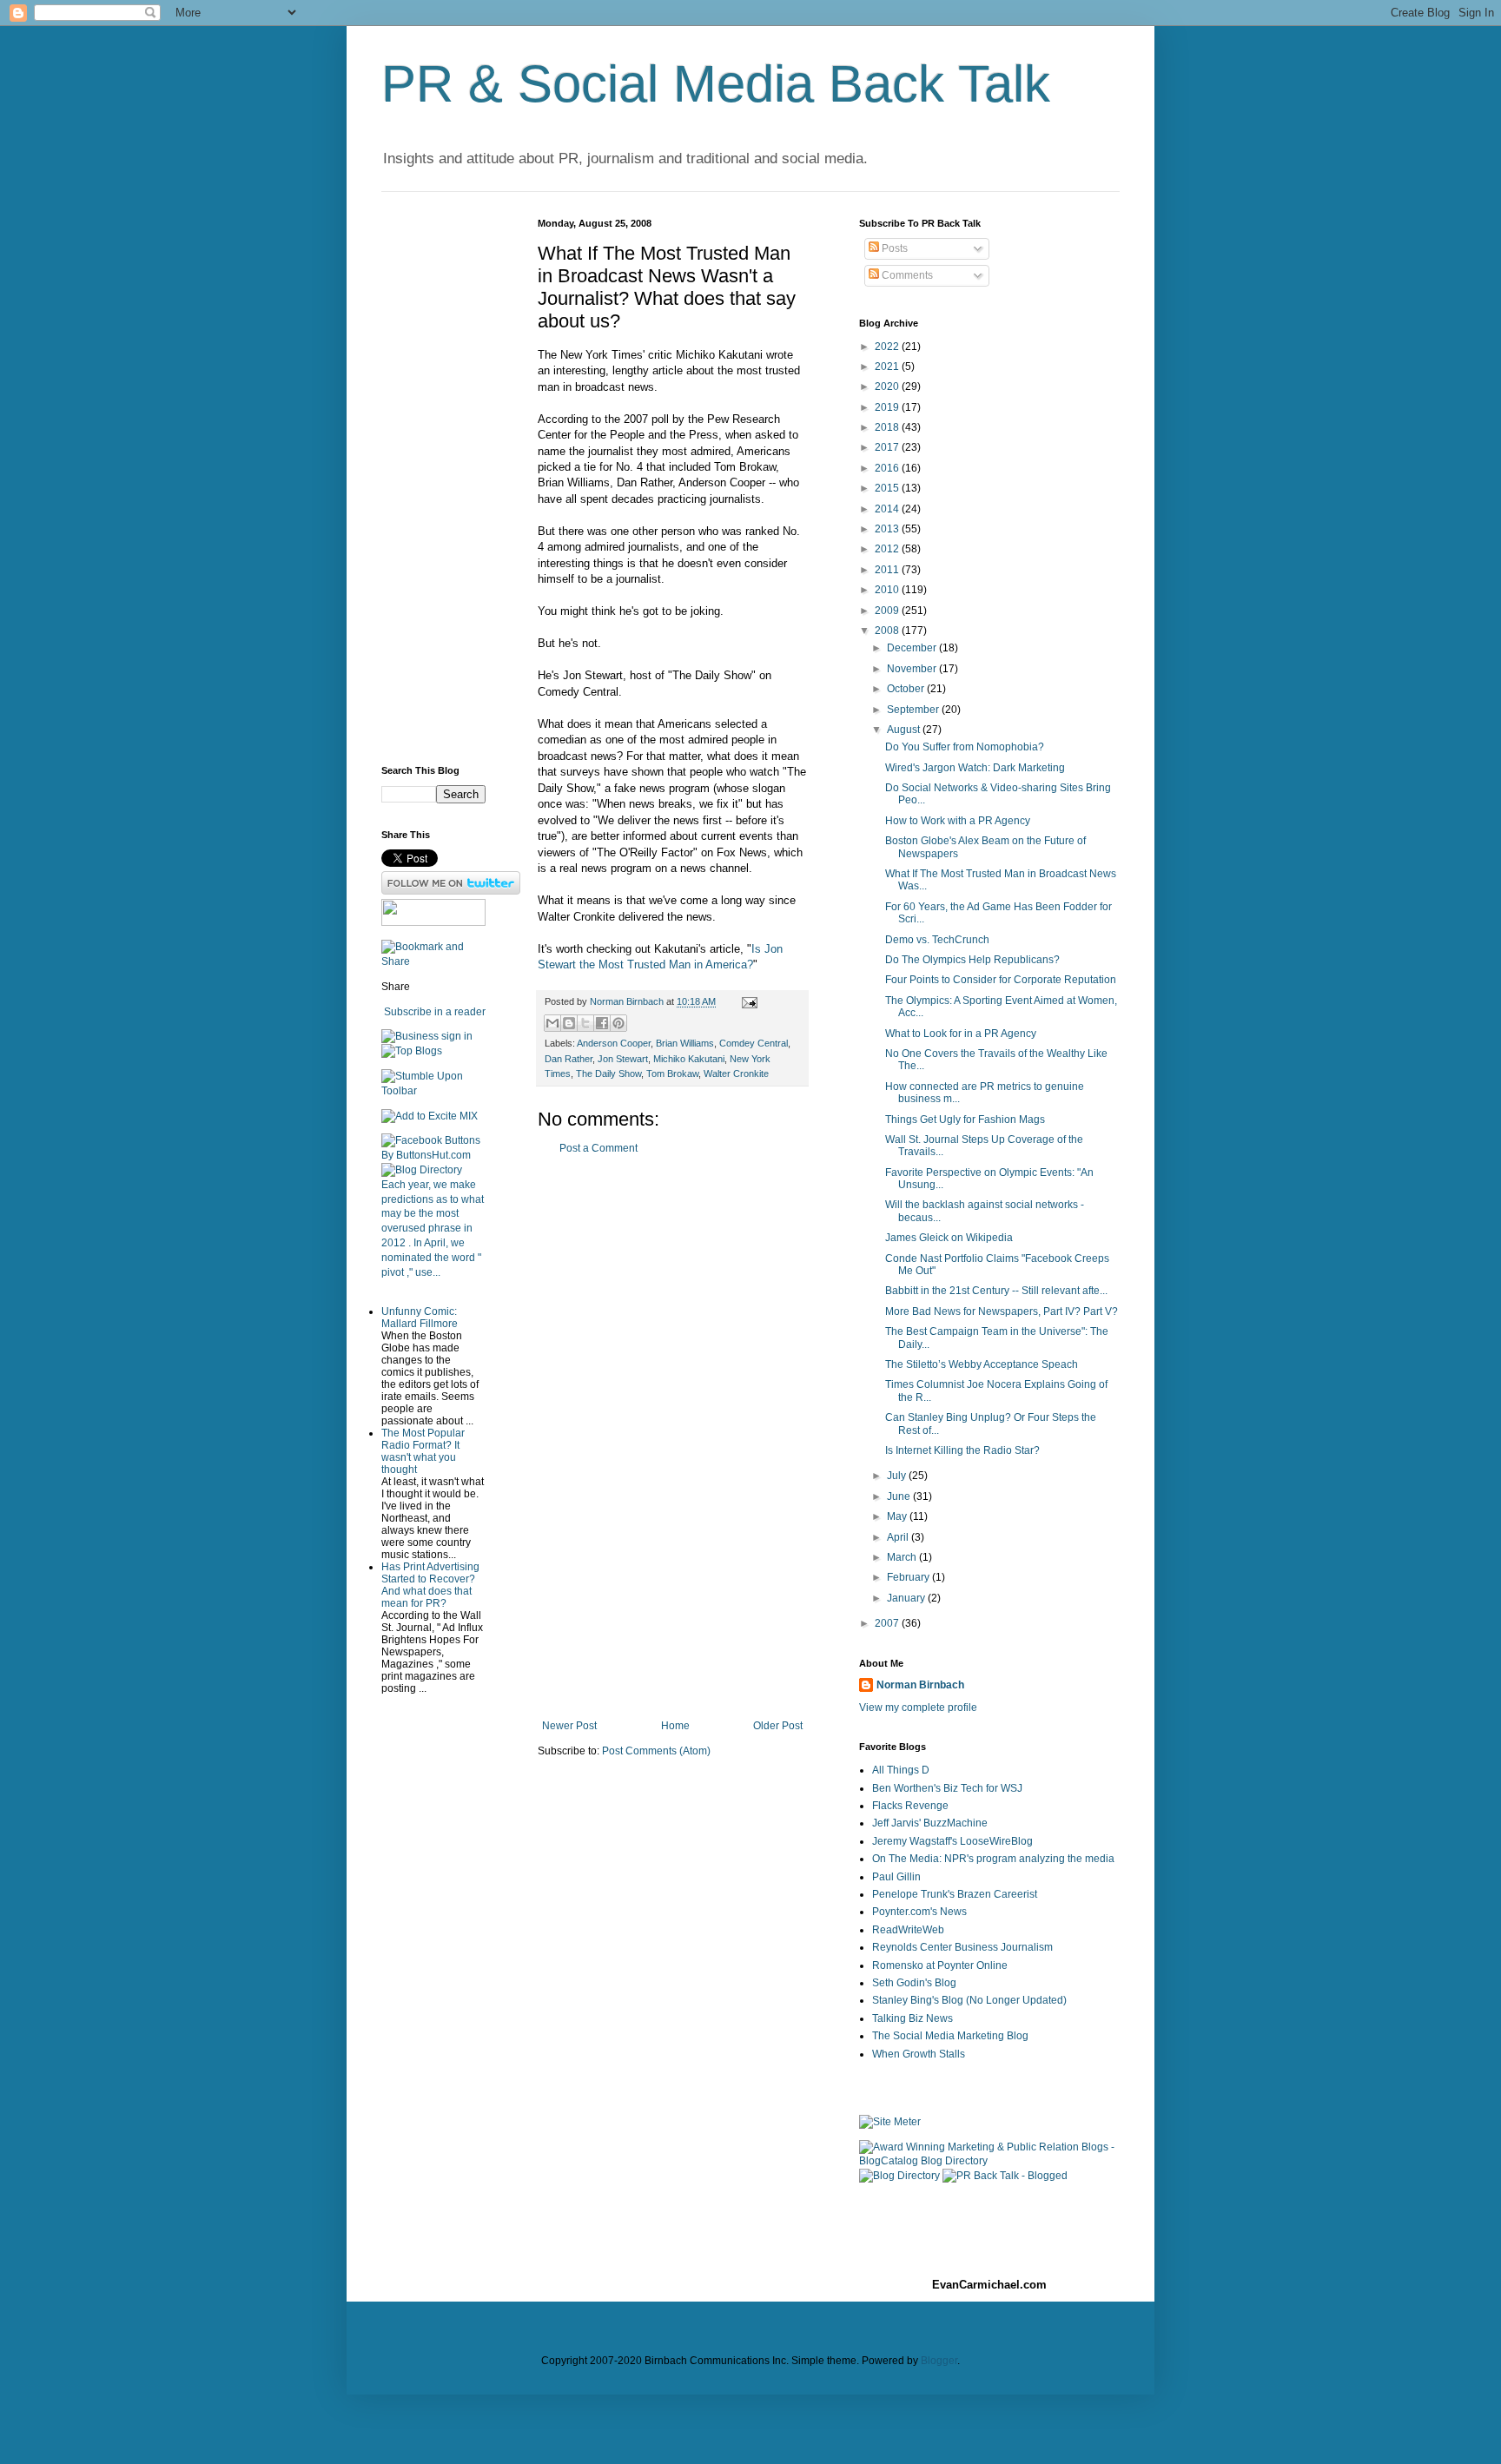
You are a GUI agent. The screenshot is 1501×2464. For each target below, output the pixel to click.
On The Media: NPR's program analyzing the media (993, 1859)
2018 (888, 427)
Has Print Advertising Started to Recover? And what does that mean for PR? (430, 1585)
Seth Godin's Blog (914, 1983)
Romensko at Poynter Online (940, 1965)
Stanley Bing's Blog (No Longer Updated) (969, 2000)
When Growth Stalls (919, 2054)
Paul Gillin (896, 1877)
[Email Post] (747, 1001)
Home (675, 1726)
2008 (888, 631)
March (903, 1557)
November (913, 669)
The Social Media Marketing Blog (950, 2036)
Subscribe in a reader (435, 1012)
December (913, 648)
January (907, 1598)
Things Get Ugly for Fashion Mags (965, 1120)
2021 (888, 367)
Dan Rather (569, 1059)
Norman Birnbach (920, 1685)
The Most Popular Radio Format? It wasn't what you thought (423, 1451)
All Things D (901, 1770)
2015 (888, 488)
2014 (888, 509)
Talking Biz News (913, 2018)
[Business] (410, 1036)
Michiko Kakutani (689, 1059)
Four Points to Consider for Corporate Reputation (1001, 980)
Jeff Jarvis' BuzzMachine (930, 1823)
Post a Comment (598, 1148)
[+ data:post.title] (433, 1091)
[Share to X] (585, 1023)
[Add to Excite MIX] (430, 1116)
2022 (888, 347)
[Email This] (552, 1023)
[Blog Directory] (422, 1170)
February (909, 1577)
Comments (906, 275)
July (898, 1476)
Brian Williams (685, 1043)
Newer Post (569, 1726)
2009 (888, 611)
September (914, 710)
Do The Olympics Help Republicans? (972, 960)
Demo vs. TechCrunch (937, 940)
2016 (888, 468)
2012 (888, 549)
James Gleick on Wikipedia (949, 1238)
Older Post (778, 1726)
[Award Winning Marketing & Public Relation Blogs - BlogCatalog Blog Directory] (989, 2161)
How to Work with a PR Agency (958, 821)
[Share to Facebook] (602, 1023)
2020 (888, 386)
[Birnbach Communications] (433, 922)
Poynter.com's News (919, 1912)
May (898, 1516)
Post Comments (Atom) (656, 1751)
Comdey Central (754, 1043)
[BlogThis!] (569, 1023)
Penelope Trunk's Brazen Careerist (955, 1894)
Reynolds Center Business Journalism (962, 1947)
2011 (888, 570)
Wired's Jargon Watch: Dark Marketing (975, 768)
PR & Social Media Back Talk (716, 84)
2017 (888, 447)
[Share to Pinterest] (618, 1023)
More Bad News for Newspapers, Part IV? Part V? (1002, 1311)
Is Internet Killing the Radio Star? (962, 1450)
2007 (888, 1623)
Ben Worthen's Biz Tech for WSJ (947, 1788)
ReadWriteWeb (908, 1930)
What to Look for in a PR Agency (961, 1034)
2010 (888, 590)
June (900, 1496)
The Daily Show (608, 1073)
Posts (893, 248)
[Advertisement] (672, 1437)
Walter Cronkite (736, 1073)
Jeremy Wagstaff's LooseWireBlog (952, 1841)
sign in (457, 1036)
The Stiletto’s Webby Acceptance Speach (982, 1364)
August (905, 730)
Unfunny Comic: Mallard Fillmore (420, 1318)
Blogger (939, 2361)
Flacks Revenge (910, 1806)
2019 (888, 407)
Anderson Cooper (614, 1043)
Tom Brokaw (672, 1073)
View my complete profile (918, 1708)
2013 (888, 529)
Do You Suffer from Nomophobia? (965, 747)
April (899, 1537)
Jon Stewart (623, 1059)
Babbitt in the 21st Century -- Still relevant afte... (996, 1291)
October (907, 689)
